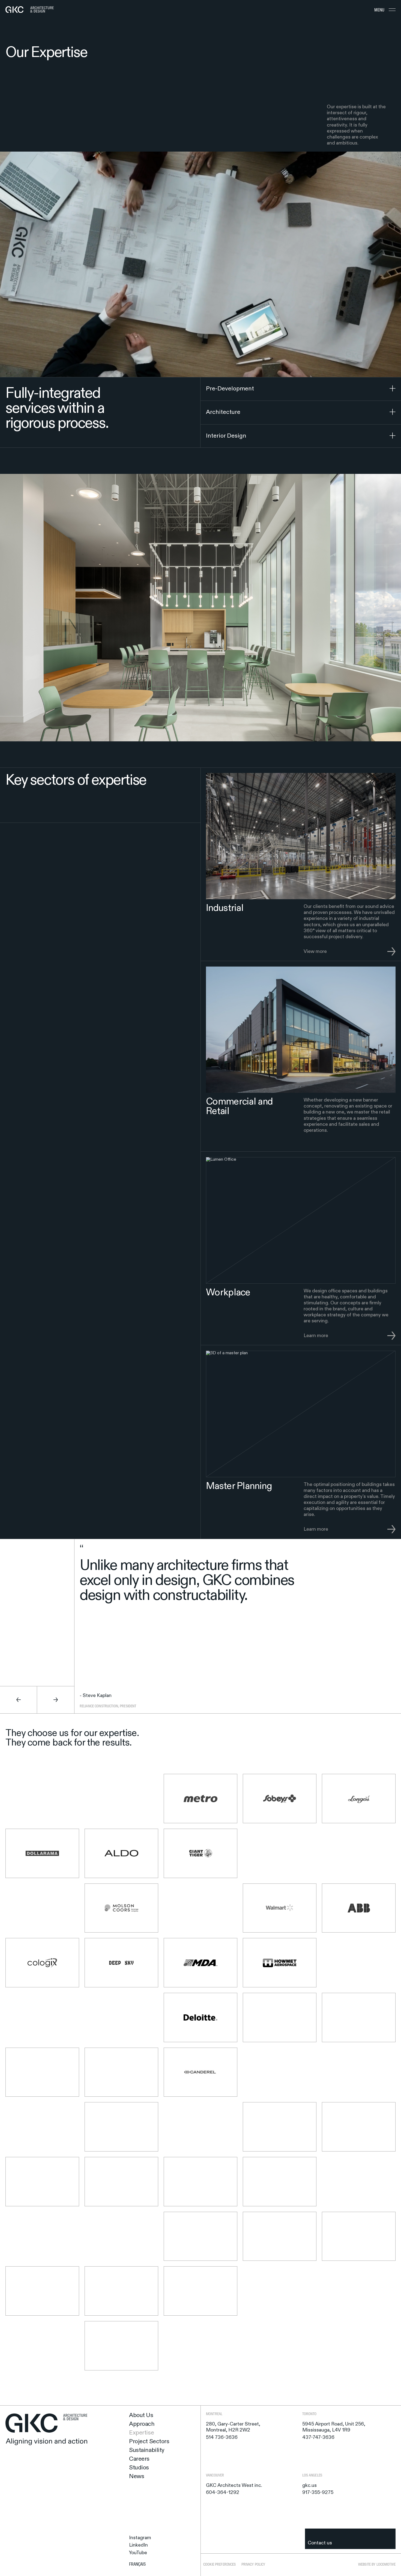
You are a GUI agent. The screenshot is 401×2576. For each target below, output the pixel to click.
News (137, 2476)
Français (137, 2564)
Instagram (140, 2538)
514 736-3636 (222, 2437)
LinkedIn (138, 2545)
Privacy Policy (253, 2564)
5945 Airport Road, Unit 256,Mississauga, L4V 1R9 (334, 2427)
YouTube (138, 2553)
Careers (139, 2459)
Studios (139, 2468)
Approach (142, 2424)
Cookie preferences (220, 2564)
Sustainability (147, 2450)
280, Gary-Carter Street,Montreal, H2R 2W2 (233, 2427)
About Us (141, 2415)
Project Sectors (149, 2442)
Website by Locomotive (377, 2564)
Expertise (141, 2433)
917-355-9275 (318, 2493)
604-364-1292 (223, 2493)
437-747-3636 (318, 2437)
